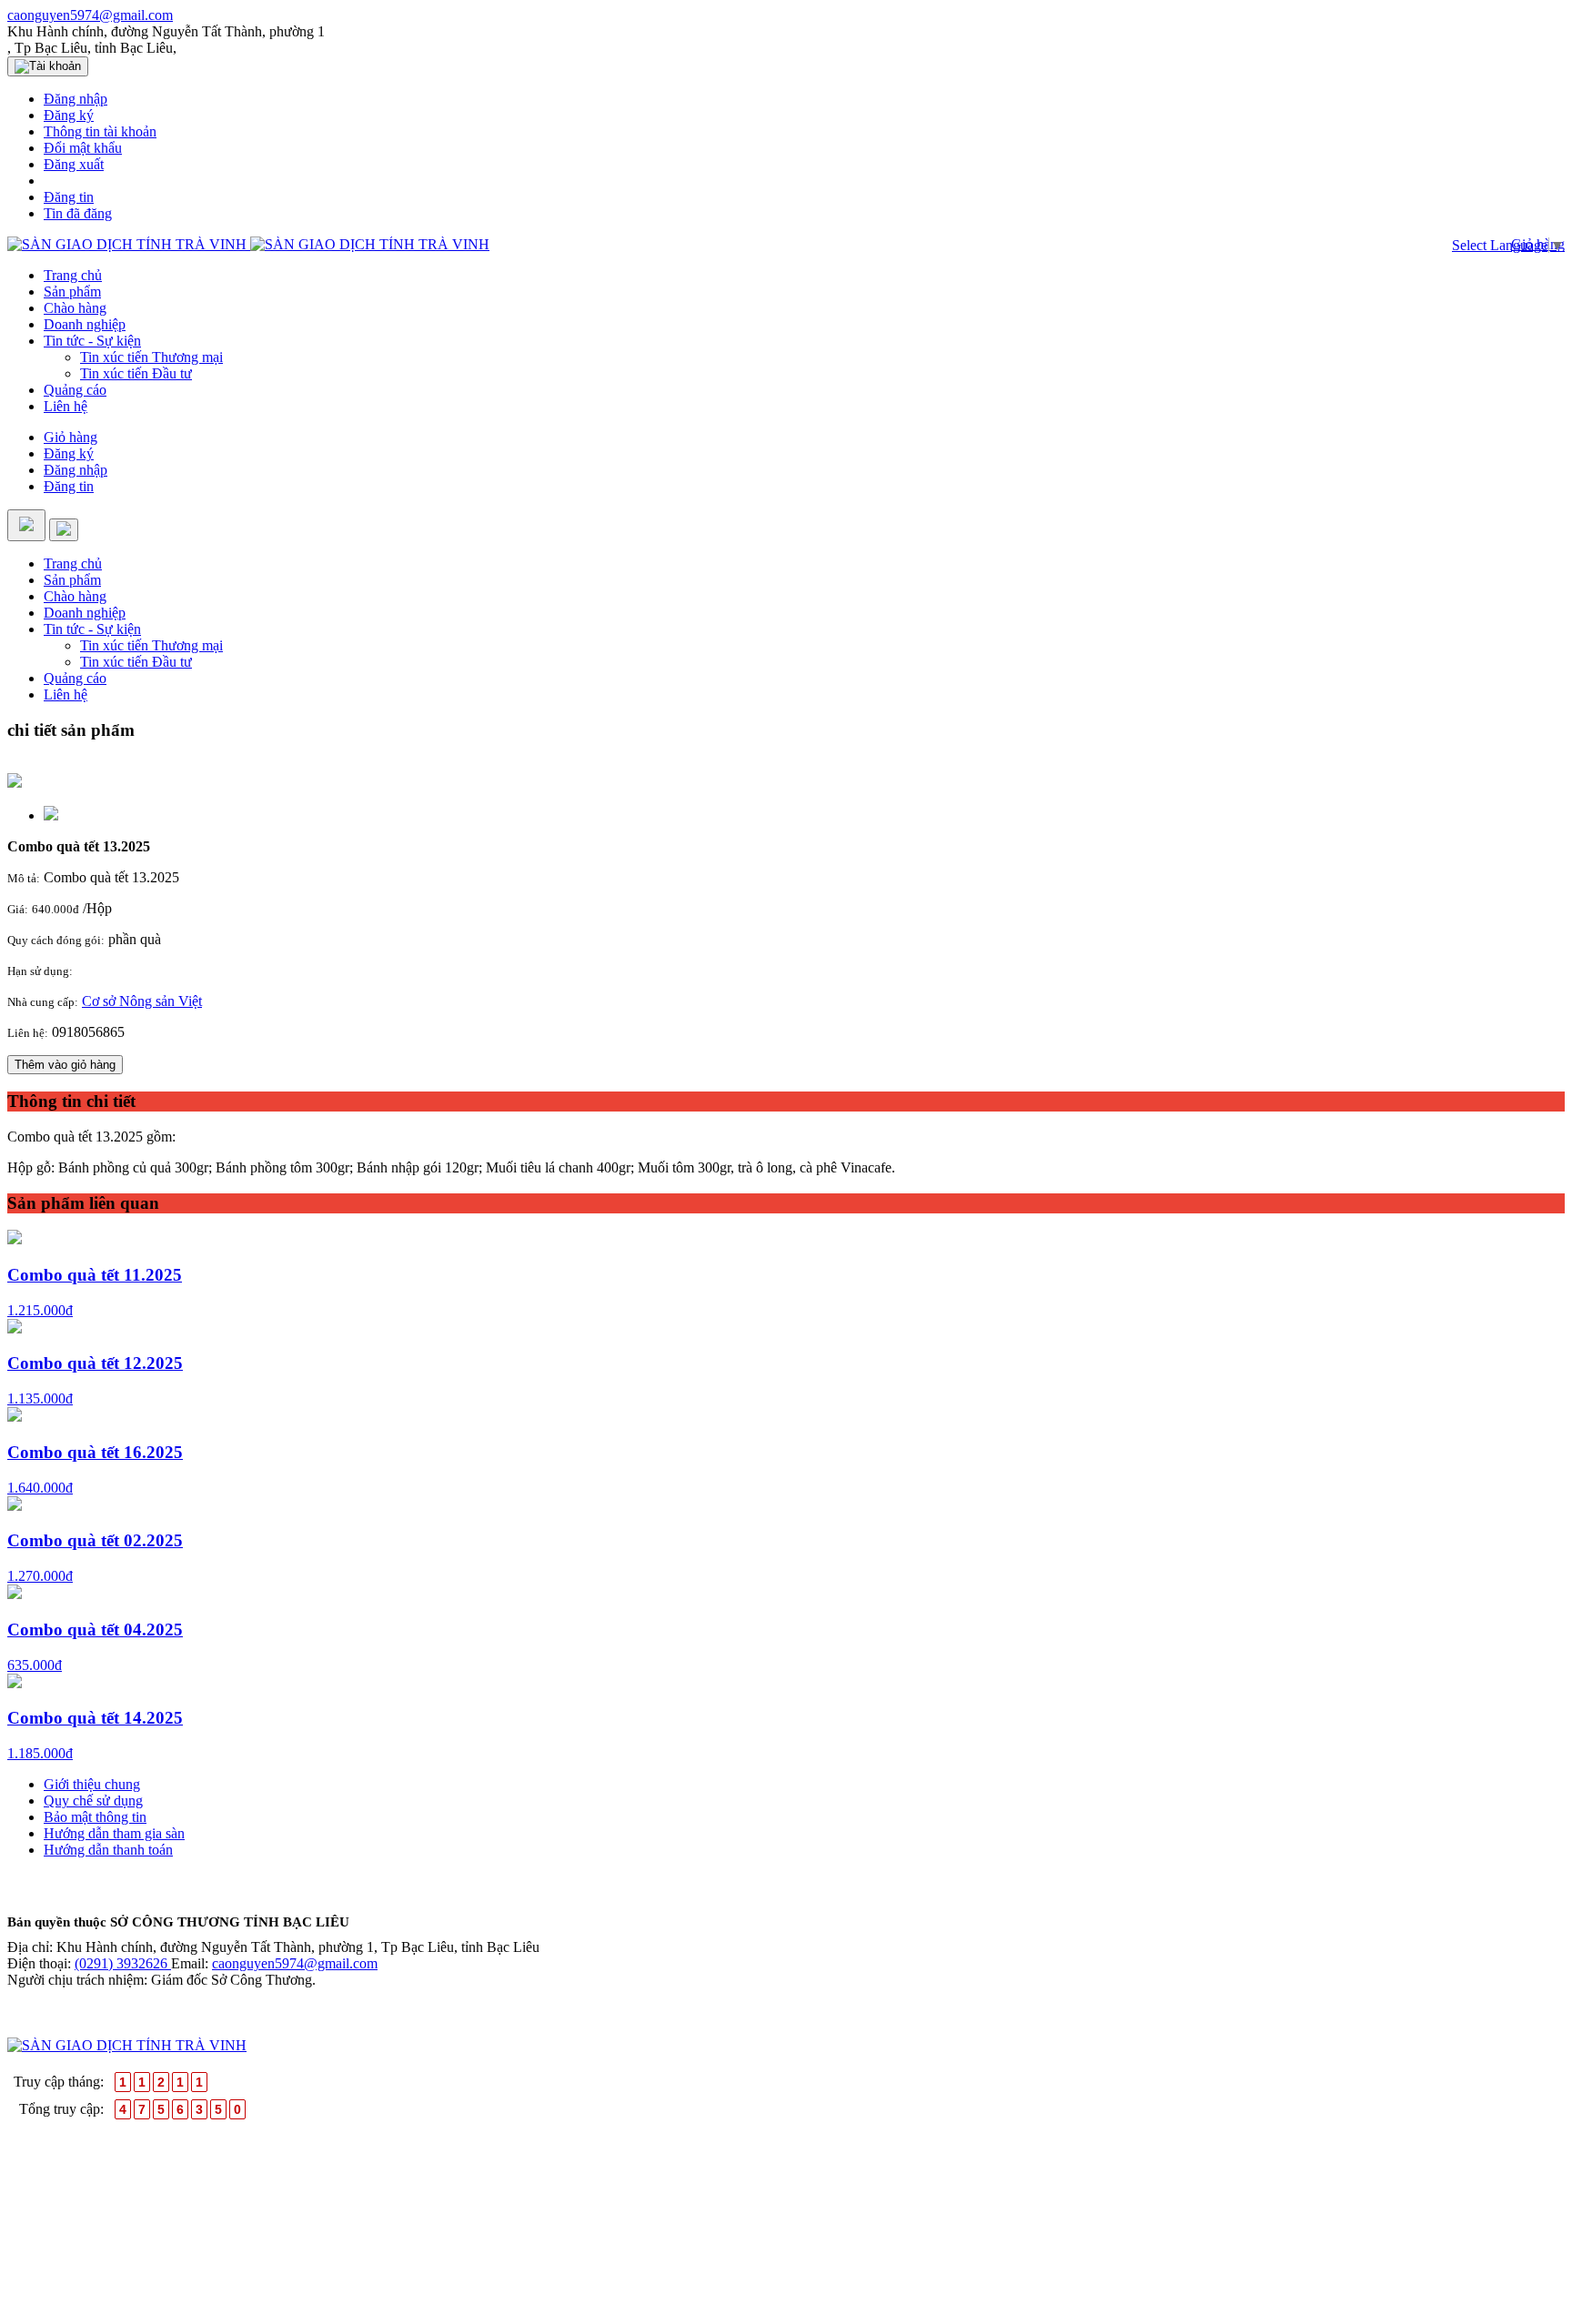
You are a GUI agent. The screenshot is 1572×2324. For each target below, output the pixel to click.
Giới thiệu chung (92, 1784)
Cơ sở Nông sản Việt (142, 1001)
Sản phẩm (72, 292)
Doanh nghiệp (85, 324)
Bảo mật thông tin (95, 1817)
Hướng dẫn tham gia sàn (114, 1833)
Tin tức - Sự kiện (92, 341)
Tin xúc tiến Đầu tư (136, 373)
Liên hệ (65, 406)
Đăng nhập (76, 470)
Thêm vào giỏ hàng (65, 1065)
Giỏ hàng (71, 437)
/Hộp (97, 908)
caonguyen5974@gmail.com (90, 15)
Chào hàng (75, 308)
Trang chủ (73, 275)
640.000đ (55, 909)
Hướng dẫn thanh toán (108, 1850)
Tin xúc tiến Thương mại (151, 357)
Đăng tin (69, 486)
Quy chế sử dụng (93, 1801)
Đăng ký (69, 453)
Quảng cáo (75, 390)
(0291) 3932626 (123, 1963)
